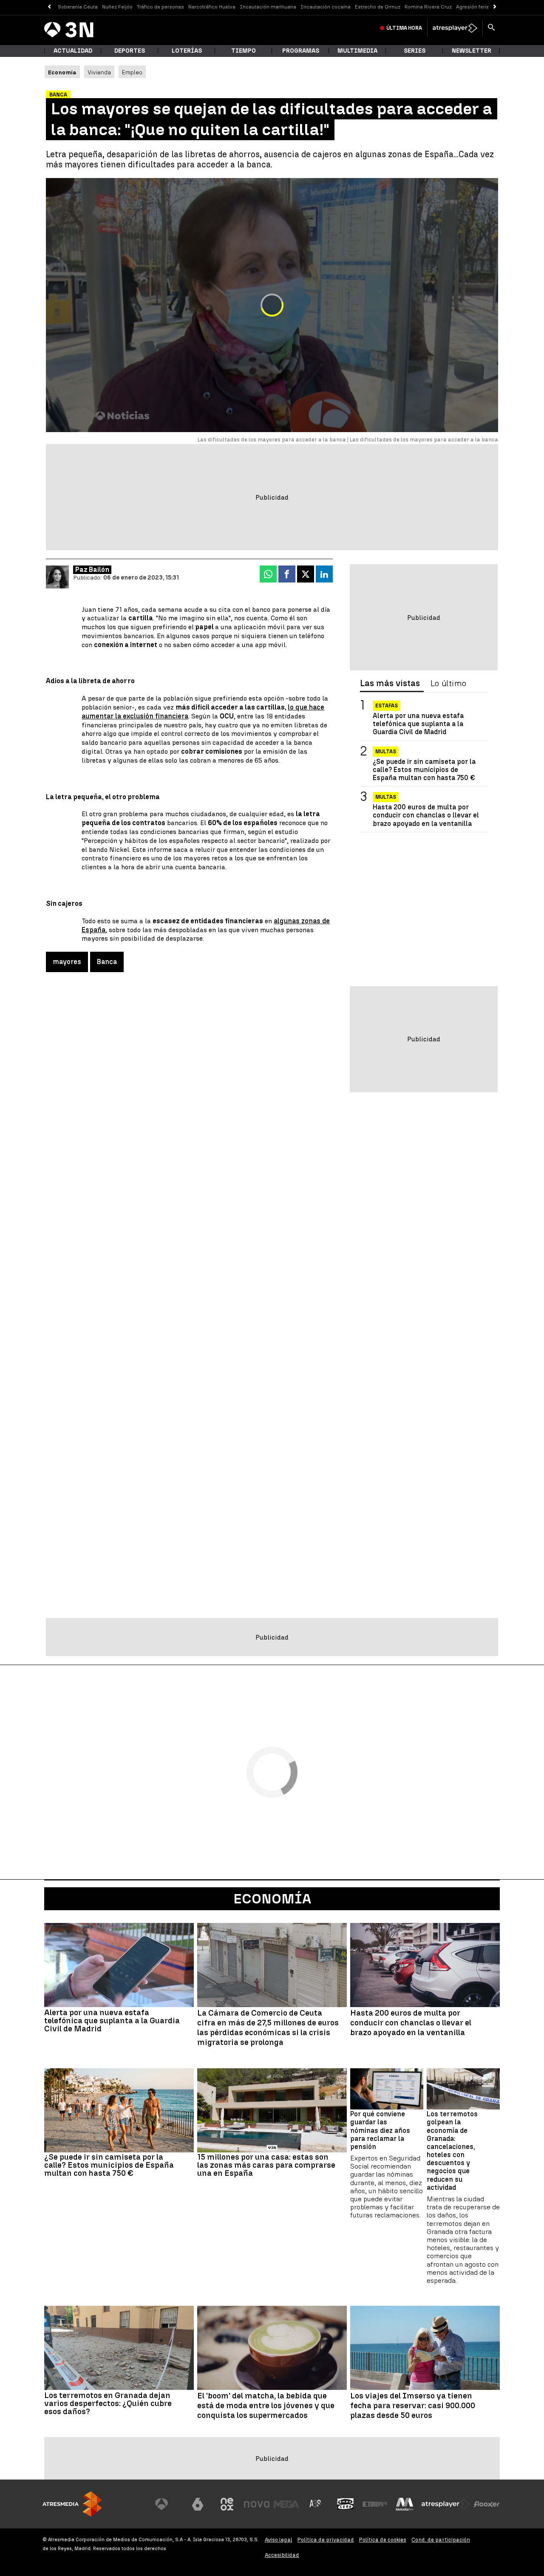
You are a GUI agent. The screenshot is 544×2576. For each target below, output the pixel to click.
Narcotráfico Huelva (212, 7)
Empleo (132, 72)
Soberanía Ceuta (78, 7)
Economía (272, 1899)
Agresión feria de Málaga (486, 7)
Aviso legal (279, 2540)
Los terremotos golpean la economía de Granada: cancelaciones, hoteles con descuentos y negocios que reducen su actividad (452, 2151)
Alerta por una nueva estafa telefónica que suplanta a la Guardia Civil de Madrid (418, 724)
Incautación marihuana (268, 7)
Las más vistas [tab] (390, 684)
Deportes (130, 51)
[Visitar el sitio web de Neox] (227, 2504)
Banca (107, 962)
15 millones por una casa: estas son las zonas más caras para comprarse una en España (266, 2165)
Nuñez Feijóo (117, 7)
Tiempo (244, 51)
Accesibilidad (282, 2555)
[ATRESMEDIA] (72, 2504)
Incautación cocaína (326, 7)
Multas (386, 752)
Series (415, 51)
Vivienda (99, 72)
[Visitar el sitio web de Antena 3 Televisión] (168, 2504)
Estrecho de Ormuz (378, 7)
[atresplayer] (455, 28)
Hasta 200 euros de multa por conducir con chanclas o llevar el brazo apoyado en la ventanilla (426, 815)
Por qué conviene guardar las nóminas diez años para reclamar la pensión (380, 2130)
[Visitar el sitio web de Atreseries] (316, 2504)
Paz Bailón (92, 570)
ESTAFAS (387, 706)
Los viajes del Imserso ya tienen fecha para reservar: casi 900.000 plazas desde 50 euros (413, 2406)
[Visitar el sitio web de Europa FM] (375, 2504)
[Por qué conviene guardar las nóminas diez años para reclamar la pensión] (387, 2089)
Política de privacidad (326, 2540)
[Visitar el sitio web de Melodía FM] (405, 2504)
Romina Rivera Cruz (428, 7)
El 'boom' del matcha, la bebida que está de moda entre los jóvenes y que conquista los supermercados (266, 2406)
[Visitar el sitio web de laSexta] (198, 2504)
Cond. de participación (441, 2540)
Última (404, 28)
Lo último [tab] (448, 684)
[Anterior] (49, 7)
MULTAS (386, 797)
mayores (67, 962)
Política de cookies (383, 2540)
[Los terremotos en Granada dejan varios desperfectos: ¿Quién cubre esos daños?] (119, 2348)
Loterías (187, 51)
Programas (301, 51)
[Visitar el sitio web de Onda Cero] (346, 2504)
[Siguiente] (495, 7)
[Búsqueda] (491, 28)
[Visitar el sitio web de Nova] (257, 2504)
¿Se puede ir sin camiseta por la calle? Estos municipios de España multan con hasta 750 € (424, 770)
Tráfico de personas (160, 7)
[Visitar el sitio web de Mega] (286, 2504)
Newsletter (472, 51)
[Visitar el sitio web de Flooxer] (487, 2504)
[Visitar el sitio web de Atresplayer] (446, 2504)
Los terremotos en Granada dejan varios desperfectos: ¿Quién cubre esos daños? (108, 2403)
